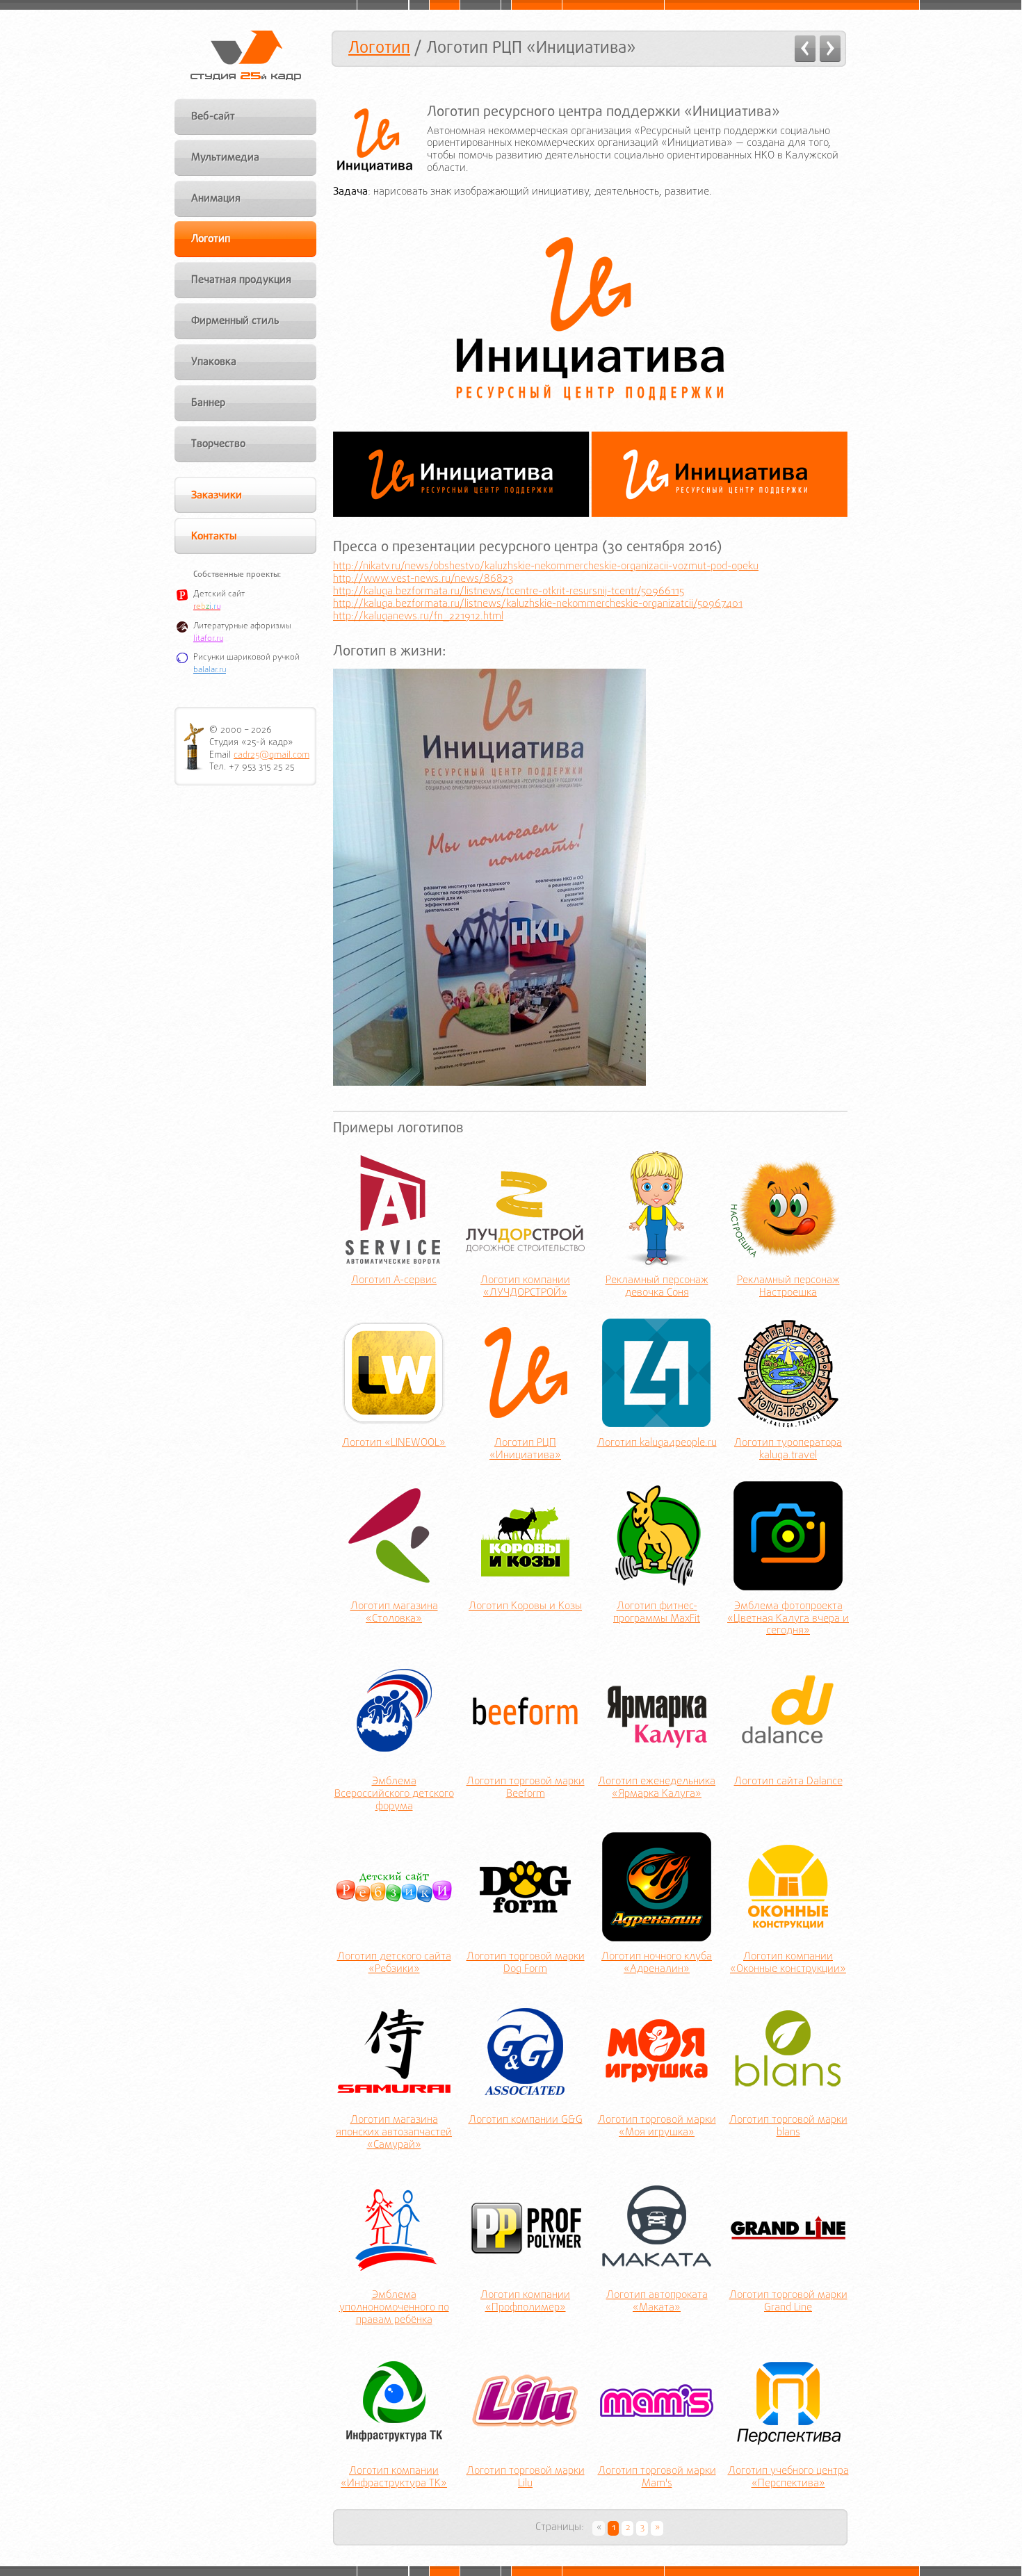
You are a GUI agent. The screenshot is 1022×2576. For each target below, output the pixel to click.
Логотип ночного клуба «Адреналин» (657, 1964)
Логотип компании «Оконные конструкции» (788, 1964)
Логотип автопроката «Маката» (657, 2302)
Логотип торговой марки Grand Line (788, 2302)
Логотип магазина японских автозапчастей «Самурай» (394, 2133)
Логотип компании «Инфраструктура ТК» (394, 2478)
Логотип (379, 48)
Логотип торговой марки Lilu (526, 2478)
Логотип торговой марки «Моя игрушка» (657, 2127)
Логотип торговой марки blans (788, 2127)
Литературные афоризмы (242, 626)
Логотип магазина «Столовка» (394, 1613)
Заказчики (217, 496)
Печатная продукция (241, 280)
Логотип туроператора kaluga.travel (788, 1450)
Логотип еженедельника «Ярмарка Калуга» (657, 1788)
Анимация (216, 199)
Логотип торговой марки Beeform (526, 1788)
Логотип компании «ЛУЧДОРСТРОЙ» (525, 1287)
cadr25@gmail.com (271, 755)
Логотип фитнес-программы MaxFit (657, 1613)
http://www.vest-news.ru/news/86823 (423, 579)
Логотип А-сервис (394, 1281)
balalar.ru (210, 670)
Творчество (218, 444)
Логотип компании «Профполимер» (525, 2302)
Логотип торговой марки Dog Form (526, 1964)
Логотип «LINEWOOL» (394, 1444)
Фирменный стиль (235, 321)
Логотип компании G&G (526, 2121)
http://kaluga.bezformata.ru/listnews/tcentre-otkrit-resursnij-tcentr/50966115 (509, 592)
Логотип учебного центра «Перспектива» (788, 2478)
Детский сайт (219, 594)
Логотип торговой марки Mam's (657, 2478)
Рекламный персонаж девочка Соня (657, 1287)
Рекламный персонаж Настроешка (788, 1287)
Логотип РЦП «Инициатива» (525, 1450)
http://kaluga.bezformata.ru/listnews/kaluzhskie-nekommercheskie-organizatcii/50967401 (538, 604)
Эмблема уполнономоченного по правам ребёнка (394, 2308)
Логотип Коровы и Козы (525, 1607)
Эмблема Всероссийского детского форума (394, 1795)
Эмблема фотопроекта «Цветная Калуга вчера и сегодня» (788, 1620)
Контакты (214, 537)
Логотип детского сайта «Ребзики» (394, 1964)
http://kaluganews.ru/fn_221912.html (418, 617)
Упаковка (214, 362)
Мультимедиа (225, 158)
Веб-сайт (213, 117)
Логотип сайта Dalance (788, 1782)
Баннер (208, 403)
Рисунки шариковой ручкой (246, 658)
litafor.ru (208, 639)
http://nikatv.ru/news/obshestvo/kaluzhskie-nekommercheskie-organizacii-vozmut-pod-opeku (546, 566)
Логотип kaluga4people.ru (657, 1444)
